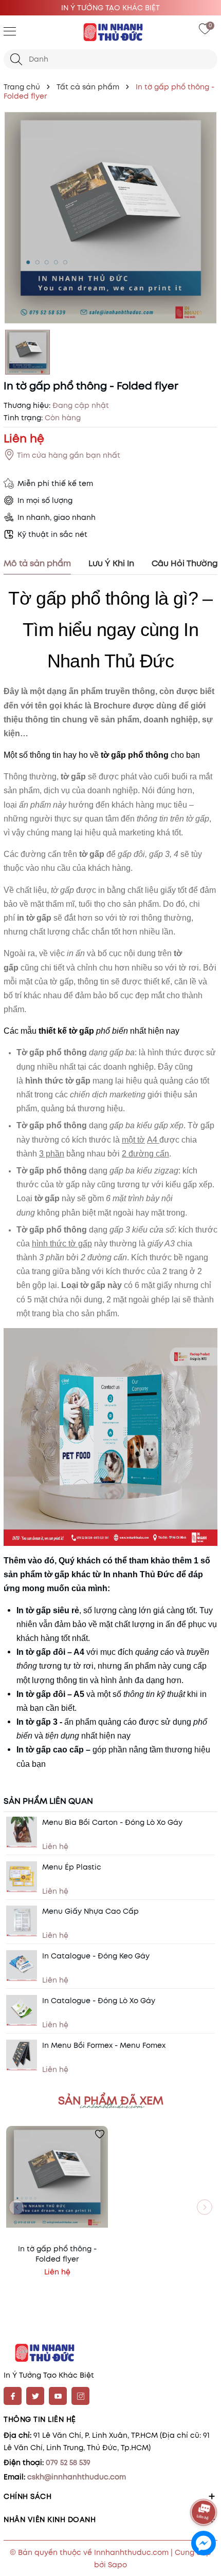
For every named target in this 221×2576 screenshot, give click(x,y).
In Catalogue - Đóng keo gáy (96, 1956)
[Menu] (10, 31)
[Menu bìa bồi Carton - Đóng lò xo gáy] (22, 1832)
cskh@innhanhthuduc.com (77, 2477)
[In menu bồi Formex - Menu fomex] (22, 2055)
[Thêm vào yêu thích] (100, 2134)
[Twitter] (35, 2396)
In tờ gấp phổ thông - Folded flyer (57, 2254)
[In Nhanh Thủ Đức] (110, 32)
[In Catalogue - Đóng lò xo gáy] (22, 2010)
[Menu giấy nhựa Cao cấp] (22, 1921)
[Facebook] (13, 2396)
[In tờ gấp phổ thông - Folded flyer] (57, 2177)
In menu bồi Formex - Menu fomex (104, 2045)
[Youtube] (58, 2396)
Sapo (117, 2565)
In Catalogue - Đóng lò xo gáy (99, 2001)
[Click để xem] (110, 218)
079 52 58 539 (68, 2462)
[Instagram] (80, 2396)
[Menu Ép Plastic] (22, 1877)
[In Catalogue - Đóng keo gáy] (22, 1966)
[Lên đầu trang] (204, 2484)
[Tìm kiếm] (16, 59)
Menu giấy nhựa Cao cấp (90, 1911)
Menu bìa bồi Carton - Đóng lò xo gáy (112, 1822)
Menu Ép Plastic (72, 1867)
